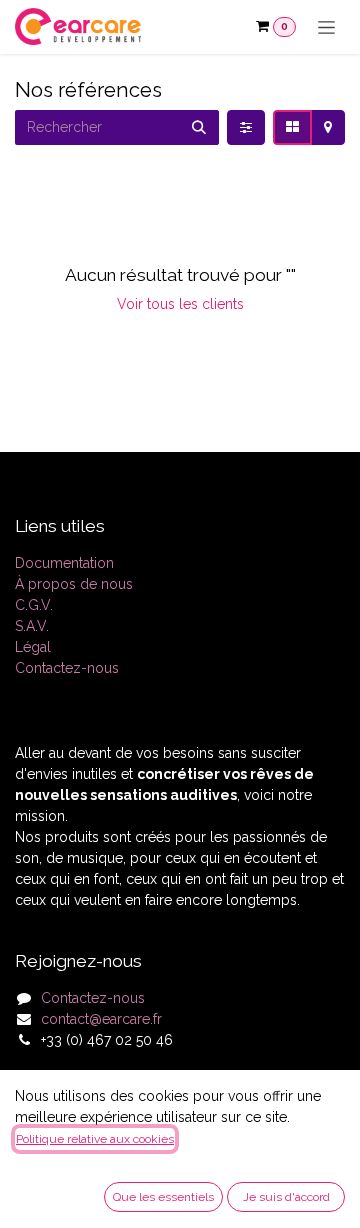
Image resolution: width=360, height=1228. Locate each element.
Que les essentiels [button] (163, 1197)
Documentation (64, 563)
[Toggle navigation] (326, 27)
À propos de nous (74, 584)
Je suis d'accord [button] (286, 1197)
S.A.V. (32, 626)
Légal (33, 647)
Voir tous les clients (180, 304)
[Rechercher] (199, 127)
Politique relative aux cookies (95, 1139)
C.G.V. (34, 605)
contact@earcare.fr (101, 1019)
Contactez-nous (67, 668)
